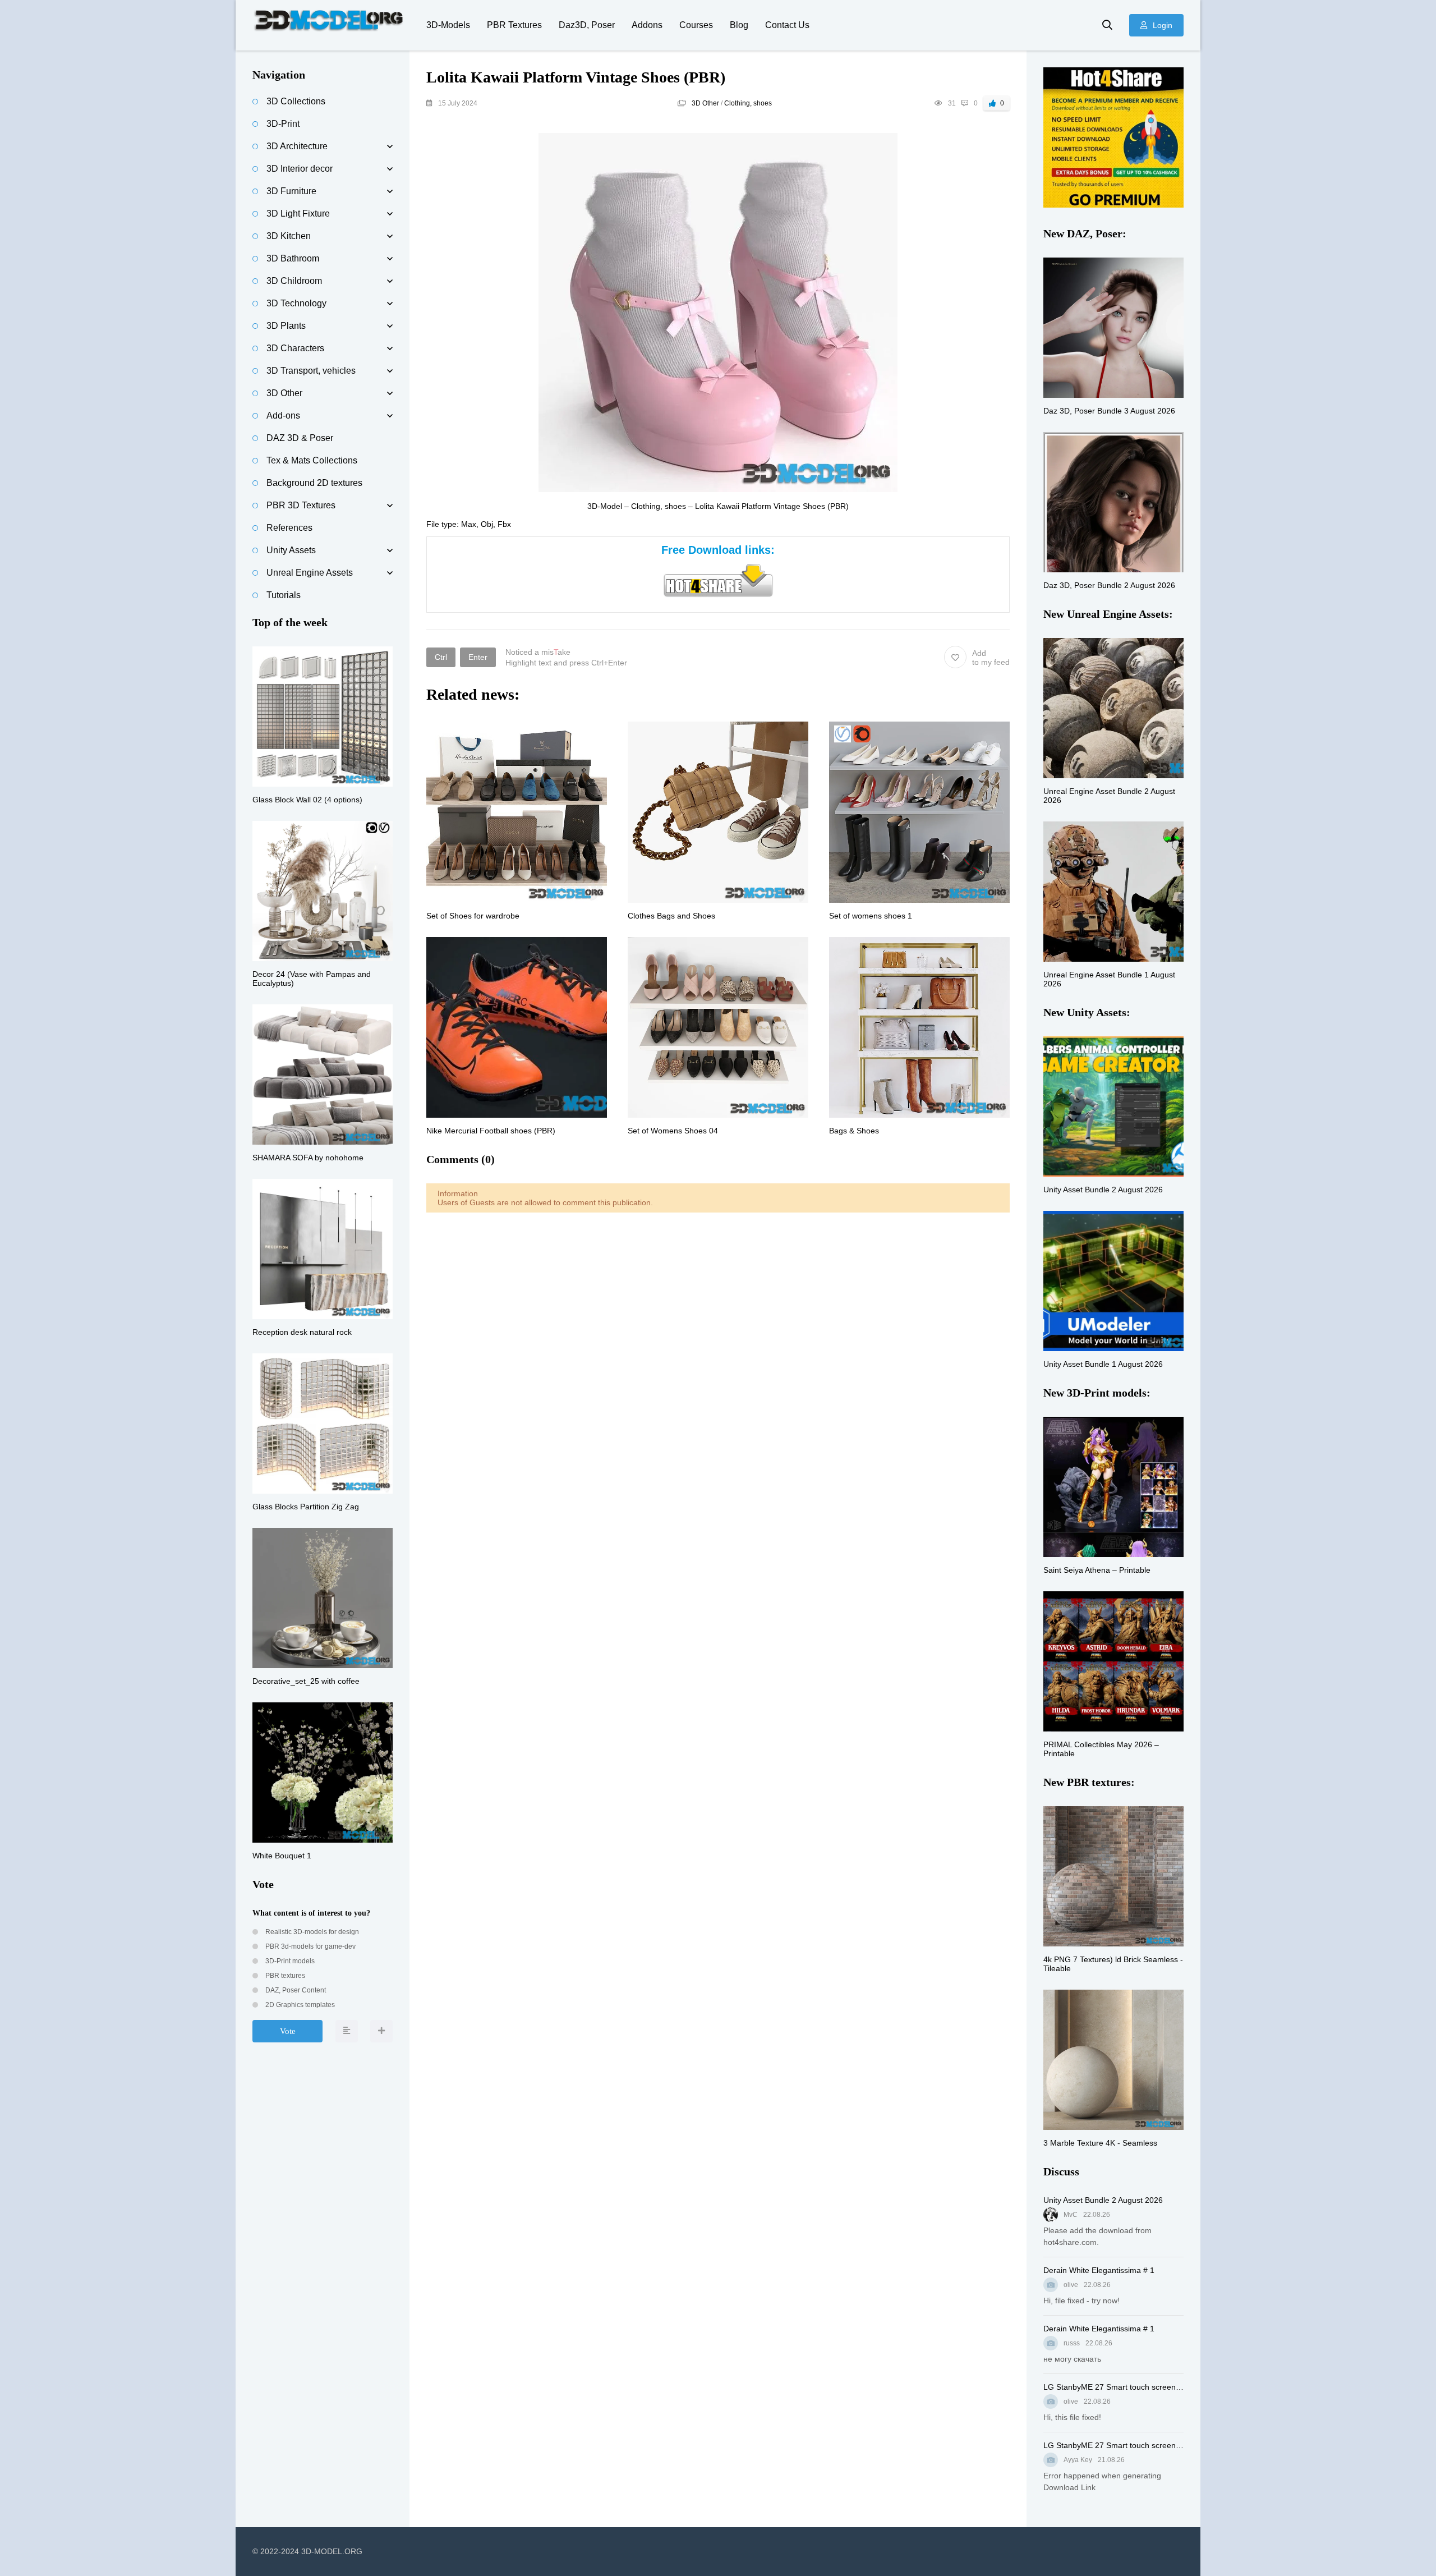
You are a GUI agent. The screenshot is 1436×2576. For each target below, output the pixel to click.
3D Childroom (294, 281)
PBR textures (284, 1976)
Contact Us (787, 25)
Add (991, 658)
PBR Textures (514, 25)
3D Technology (296, 303)
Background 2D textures (314, 483)
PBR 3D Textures (301, 505)
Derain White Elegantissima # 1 (1099, 2270)
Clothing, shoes (748, 103)
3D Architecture (297, 146)
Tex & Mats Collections (312, 460)
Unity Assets (291, 550)
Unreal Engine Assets (310, 573)
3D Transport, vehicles (311, 371)
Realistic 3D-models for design (311, 1932)
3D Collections (296, 101)
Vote (288, 2031)
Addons (647, 25)
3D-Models (448, 25)
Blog (739, 25)
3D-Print (283, 124)
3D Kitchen (289, 236)
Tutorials (284, 595)
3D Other (705, 103)
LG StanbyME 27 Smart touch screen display (1113, 2387)
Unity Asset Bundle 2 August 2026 (1103, 2200)
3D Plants (286, 326)
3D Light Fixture (298, 213)
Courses (696, 25)
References (289, 528)
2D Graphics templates (299, 2005)
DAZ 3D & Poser (300, 438)
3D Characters (295, 348)
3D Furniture (291, 191)
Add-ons (283, 415)
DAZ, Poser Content (295, 1990)
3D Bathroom (293, 258)
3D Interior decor (300, 169)
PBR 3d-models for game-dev (310, 1946)
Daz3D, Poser (587, 25)
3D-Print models (289, 1961)
